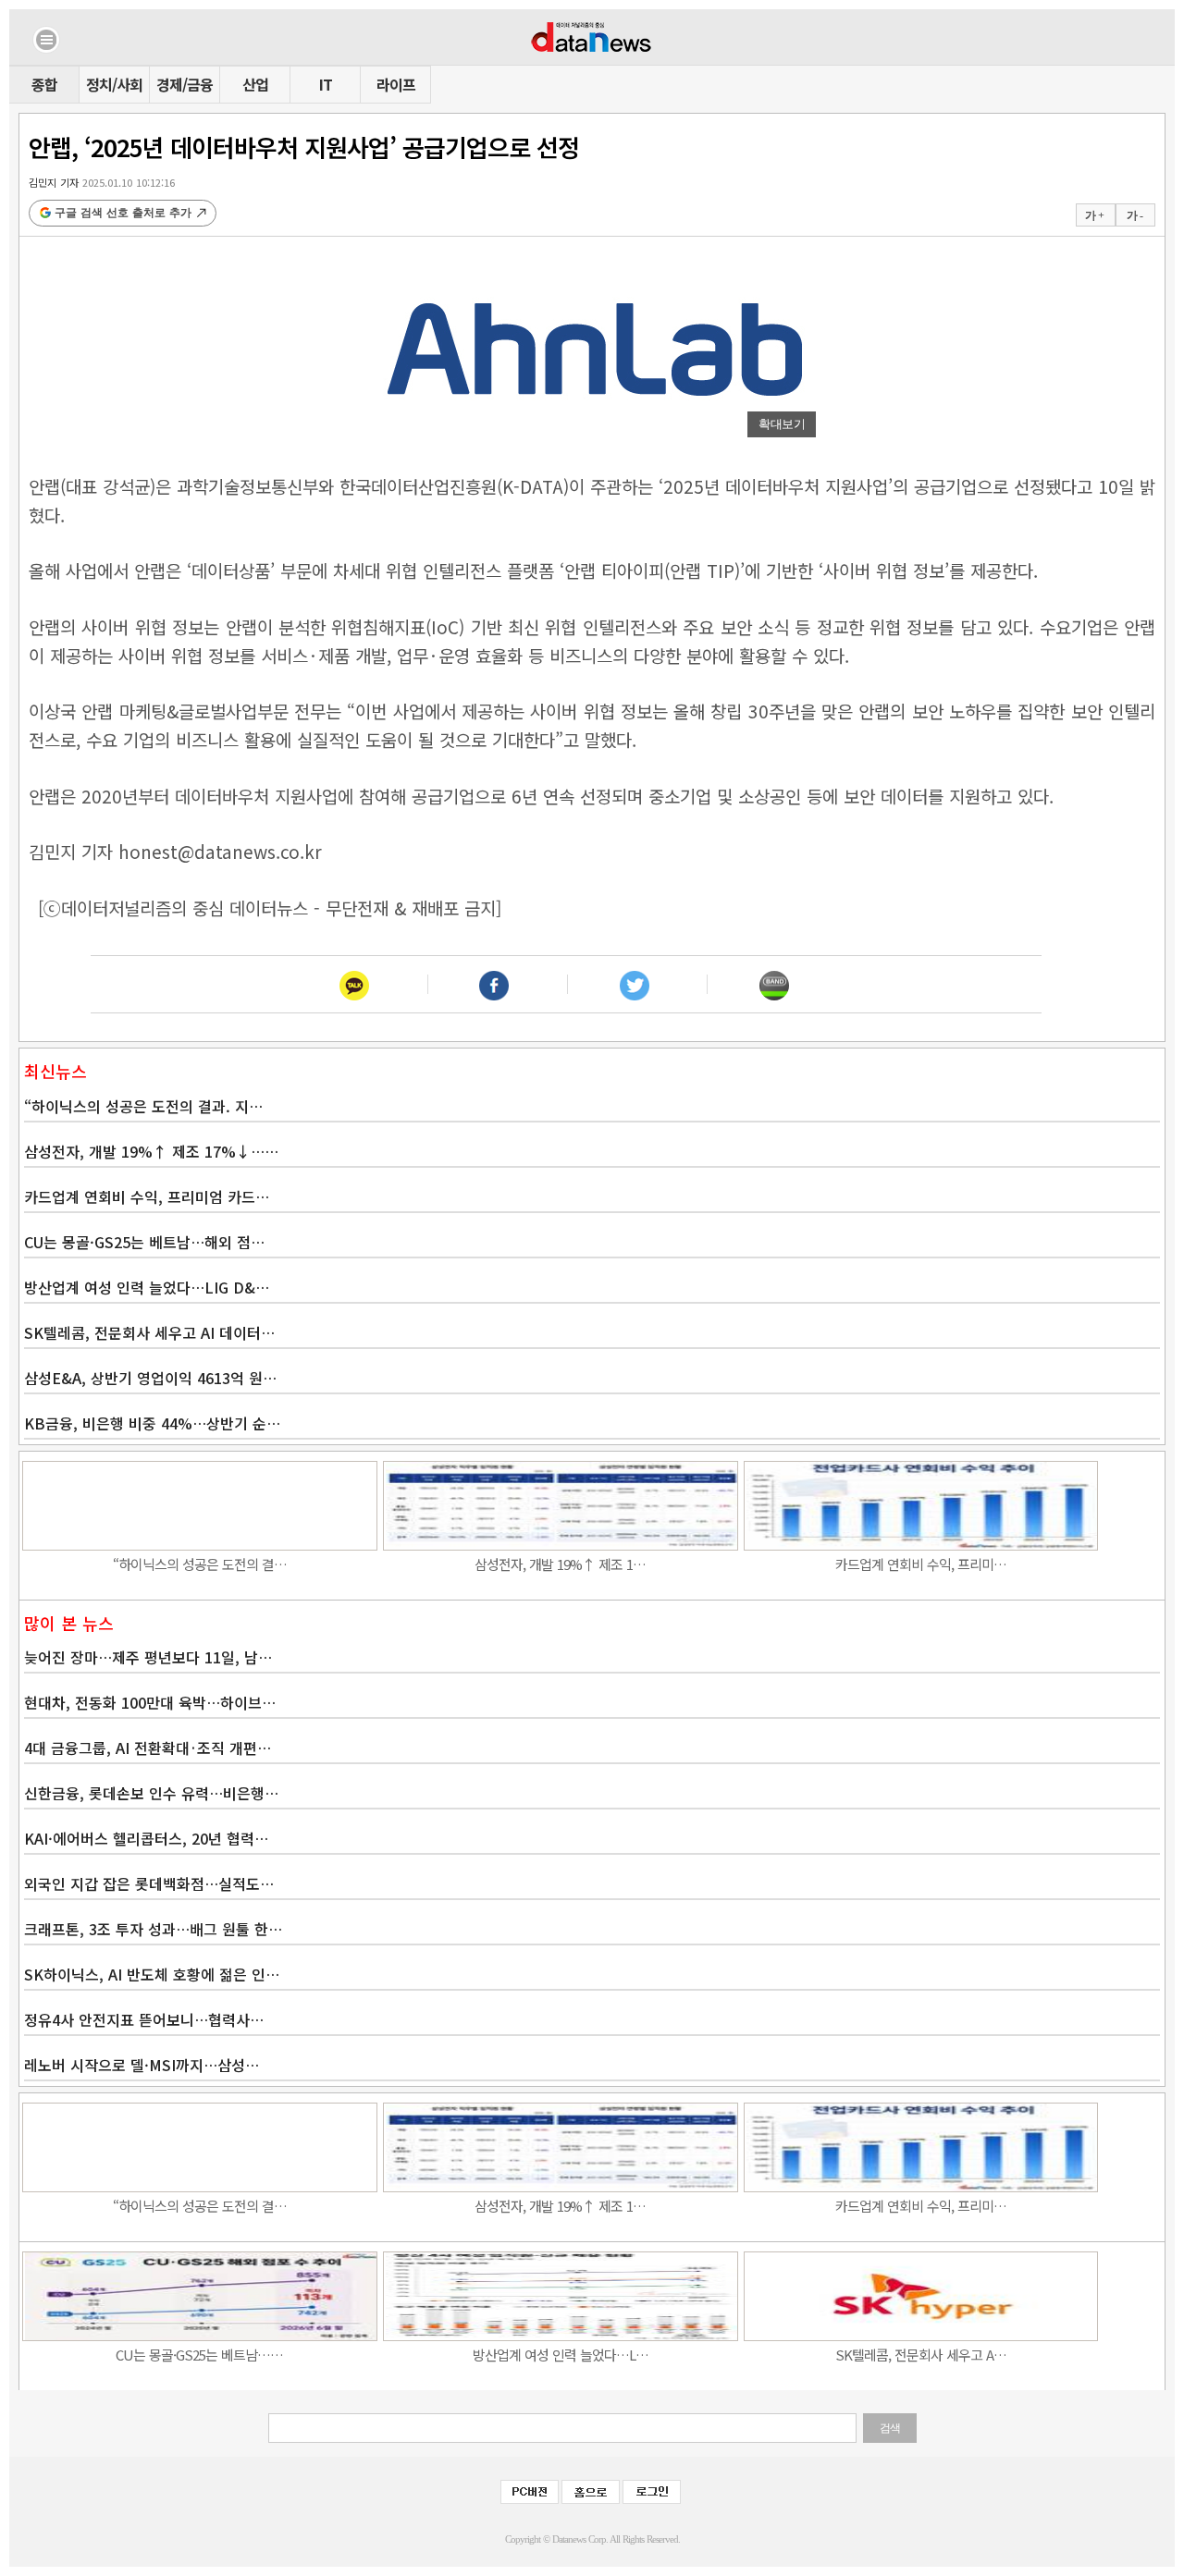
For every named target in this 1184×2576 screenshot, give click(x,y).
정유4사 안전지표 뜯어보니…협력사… (144, 2019)
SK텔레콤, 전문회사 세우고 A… (921, 2355)
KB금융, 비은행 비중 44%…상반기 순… (152, 1423)
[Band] (774, 984)
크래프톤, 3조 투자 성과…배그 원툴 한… (153, 1929)
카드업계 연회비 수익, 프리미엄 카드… (147, 1196)
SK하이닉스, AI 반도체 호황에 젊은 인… (152, 1974)
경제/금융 (185, 84)
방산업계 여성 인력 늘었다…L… (561, 2355)
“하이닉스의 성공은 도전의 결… (200, 1564)
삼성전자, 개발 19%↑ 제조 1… (560, 1564)
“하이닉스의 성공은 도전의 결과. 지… (143, 1106)
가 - (1135, 215)
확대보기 (782, 424)
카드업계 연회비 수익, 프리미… (921, 1564)
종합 (44, 84)
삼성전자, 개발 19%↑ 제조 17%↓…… (151, 1151)
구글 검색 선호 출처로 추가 (123, 213)
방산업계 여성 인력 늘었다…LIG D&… (147, 1287)
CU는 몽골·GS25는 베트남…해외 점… (144, 1242)
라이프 (396, 84)
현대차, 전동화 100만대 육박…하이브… (150, 1702)
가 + (1094, 215)
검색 (890, 2428)
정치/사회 (114, 84)
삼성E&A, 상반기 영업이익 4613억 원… (150, 1378)
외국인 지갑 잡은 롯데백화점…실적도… (149, 1883)
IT (326, 84)
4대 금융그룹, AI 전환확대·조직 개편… (148, 1748)
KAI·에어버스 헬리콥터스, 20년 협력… (146, 1838)
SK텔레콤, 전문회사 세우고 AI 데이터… (149, 1332)
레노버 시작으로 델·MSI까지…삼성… (142, 2065)
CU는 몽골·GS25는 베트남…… (199, 2355)
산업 (255, 84)
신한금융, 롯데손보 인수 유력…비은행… (151, 1793)
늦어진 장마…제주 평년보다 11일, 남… (148, 1657)
